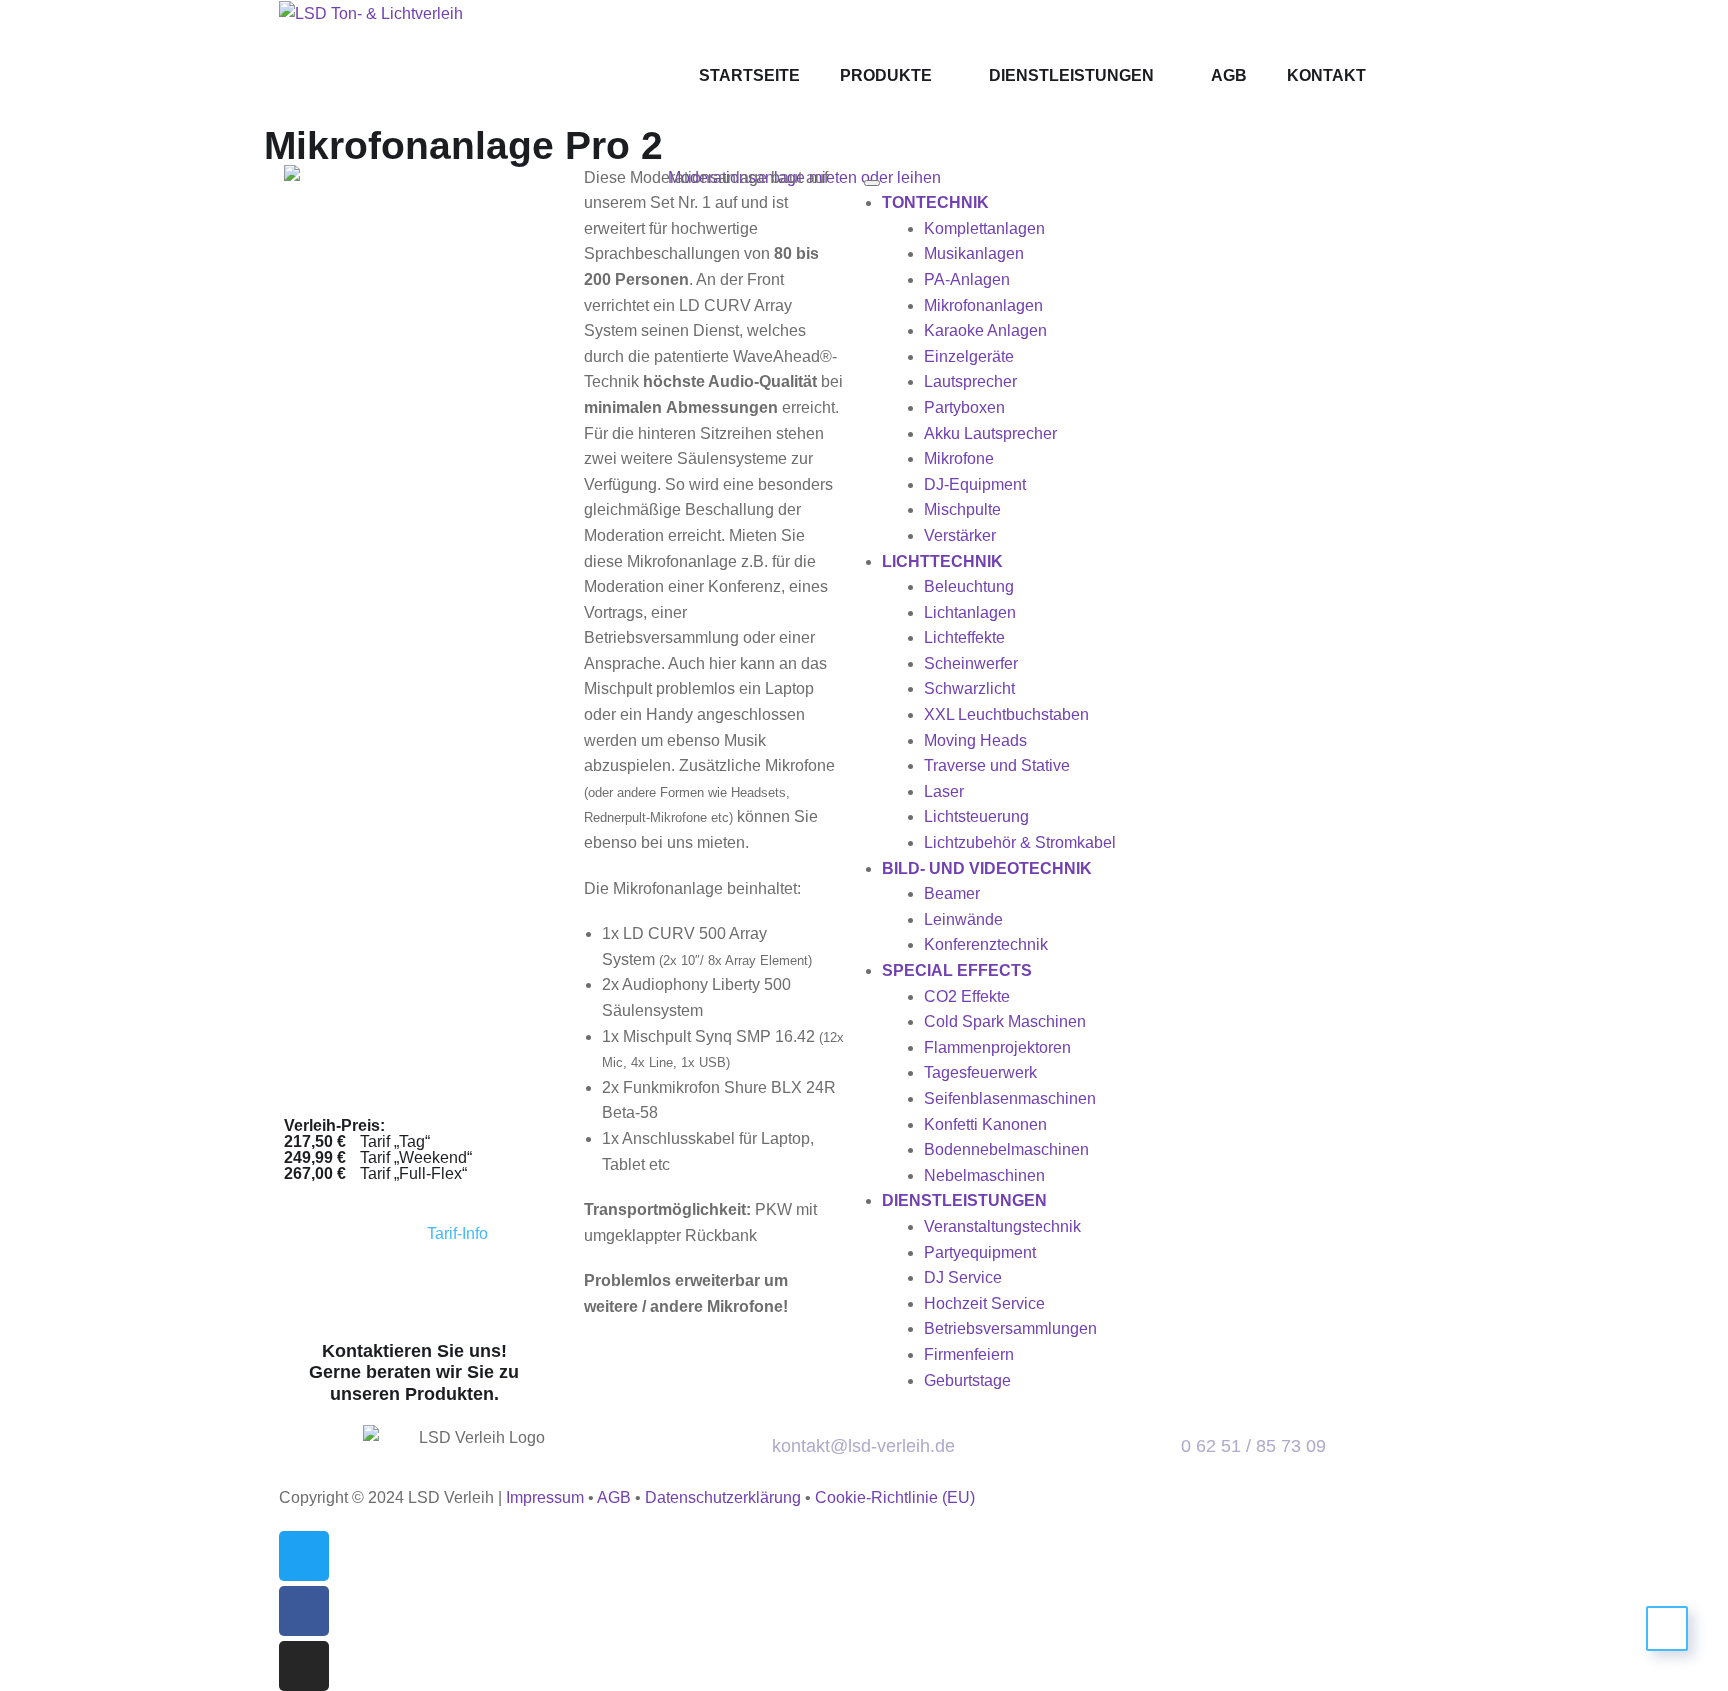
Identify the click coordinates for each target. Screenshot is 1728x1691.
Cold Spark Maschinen (1005, 1021)
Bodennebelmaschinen (1006, 1149)
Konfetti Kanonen (985, 1124)
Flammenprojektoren (997, 1047)
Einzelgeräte (969, 356)
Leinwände (963, 919)
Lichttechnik (942, 561)
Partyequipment (980, 1252)
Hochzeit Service (984, 1303)
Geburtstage (967, 1380)
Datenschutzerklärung (723, 1497)
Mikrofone (959, 458)
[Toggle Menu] (872, 183)
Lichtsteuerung (976, 816)
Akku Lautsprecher (990, 433)
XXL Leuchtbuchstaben (1006, 714)
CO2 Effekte (967, 996)
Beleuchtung (969, 586)
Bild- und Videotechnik (987, 868)
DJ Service (963, 1277)
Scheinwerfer (971, 663)
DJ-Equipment (975, 484)
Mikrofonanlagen (983, 305)
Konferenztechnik (986, 944)
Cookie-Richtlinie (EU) (895, 1497)
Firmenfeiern (969, 1354)
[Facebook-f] (304, 1611)
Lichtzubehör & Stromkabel (1020, 842)
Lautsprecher (970, 381)
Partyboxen (964, 407)
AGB (614, 1497)
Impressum (545, 1497)
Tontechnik (935, 202)
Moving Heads (975, 740)
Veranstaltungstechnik (1002, 1226)
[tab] (497, 1234)
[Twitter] (304, 1556)
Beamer (952, 893)
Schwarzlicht (969, 688)
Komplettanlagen (984, 228)
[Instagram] (304, 1666)
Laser (944, 791)
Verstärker (960, 535)
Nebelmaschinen (984, 1175)
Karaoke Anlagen (985, 330)
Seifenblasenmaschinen (1010, 1098)
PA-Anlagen (967, 279)
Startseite (749, 75)
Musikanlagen (974, 253)
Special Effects (957, 970)
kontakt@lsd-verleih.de (863, 1446)
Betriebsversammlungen (1010, 1328)
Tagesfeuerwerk (980, 1072)
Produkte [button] (886, 75)
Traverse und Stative (997, 765)
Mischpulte (962, 509)
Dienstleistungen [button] (964, 1200)
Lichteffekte (964, 637)
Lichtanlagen (970, 612)
